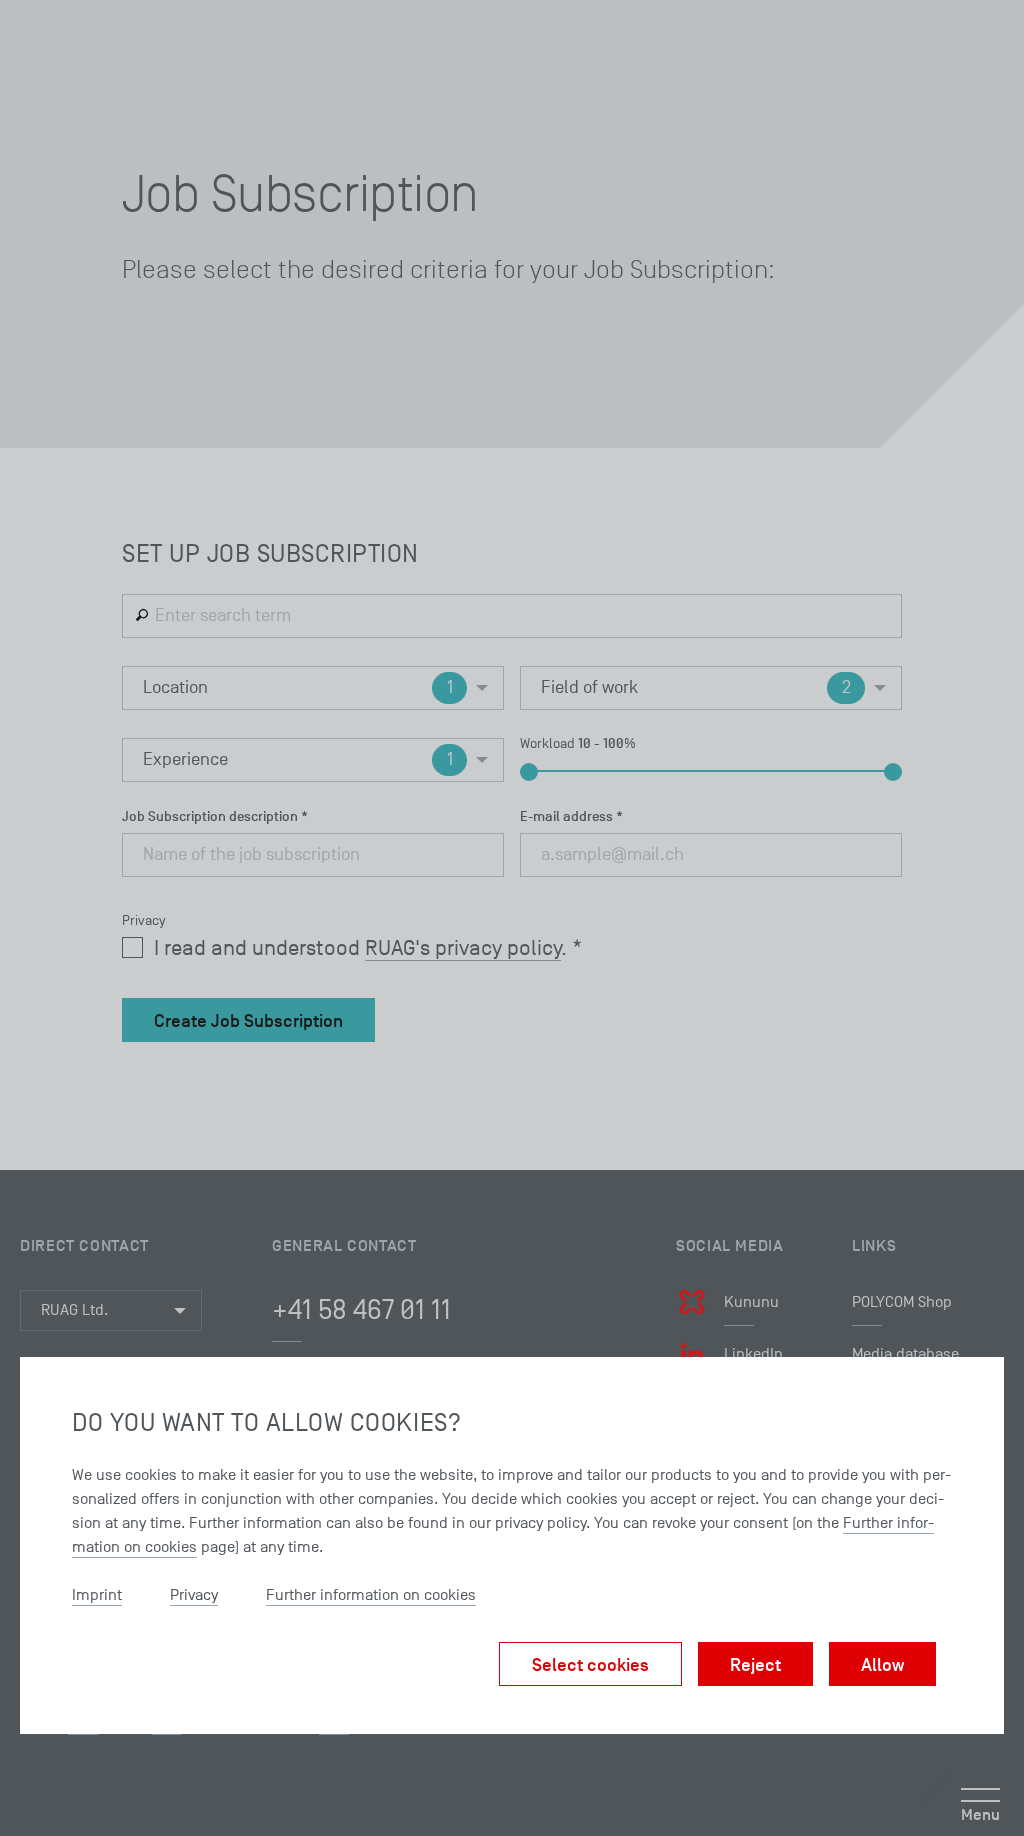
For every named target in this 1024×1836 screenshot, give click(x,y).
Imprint (97, 1595)
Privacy (194, 1595)
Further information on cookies (371, 1595)
